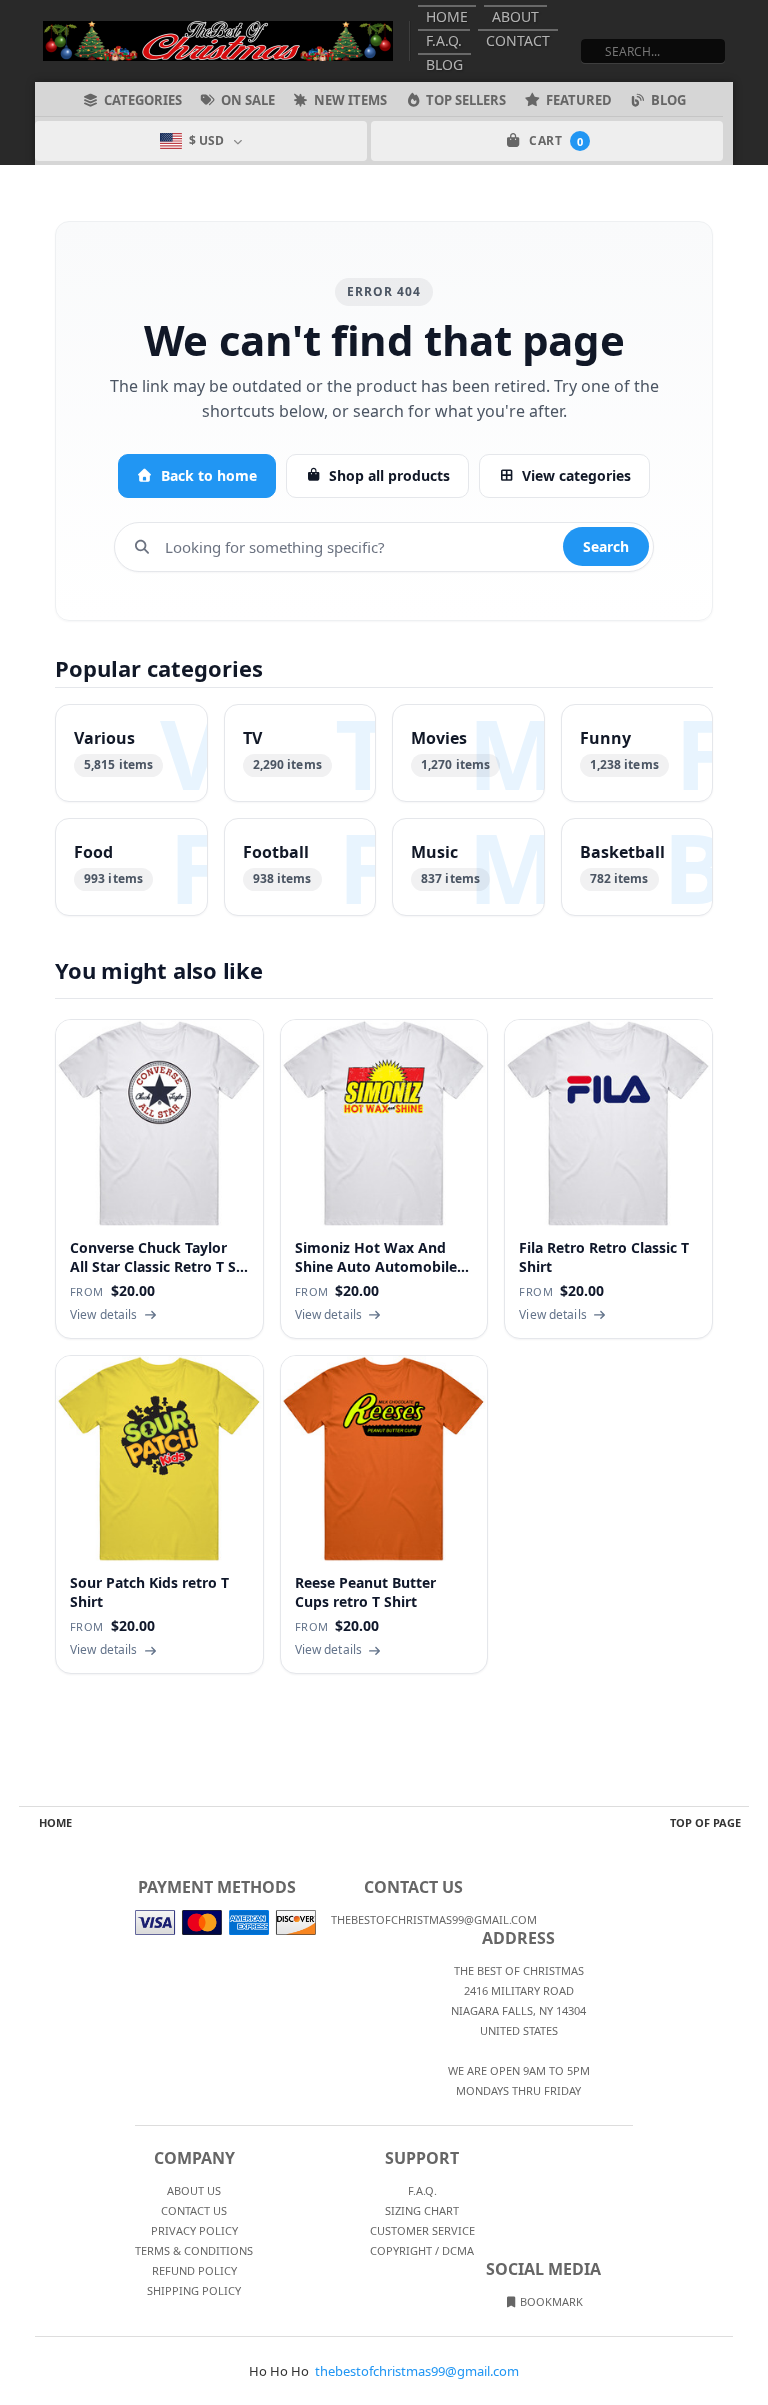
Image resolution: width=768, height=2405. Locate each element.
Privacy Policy (194, 2230)
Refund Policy (194, 2270)
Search (606, 546)
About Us (194, 2190)
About (515, 16)
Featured (579, 100)
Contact (518, 40)
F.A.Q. (444, 40)
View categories (576, 475)
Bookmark (550, 2301)
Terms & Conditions (194, 2250)
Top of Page (705, 1822)
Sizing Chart (422, 2210)
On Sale (248, 100)
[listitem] (131, 753)
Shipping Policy (194, 2290)
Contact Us (194, 2210)
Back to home (209, 475)
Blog (444, 64)
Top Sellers (466, 100)
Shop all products (389, 475)
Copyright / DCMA (422, 2250)
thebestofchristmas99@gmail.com (417, 2371)
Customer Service (422, 2230)
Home (447, 16)
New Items (350, 100)
